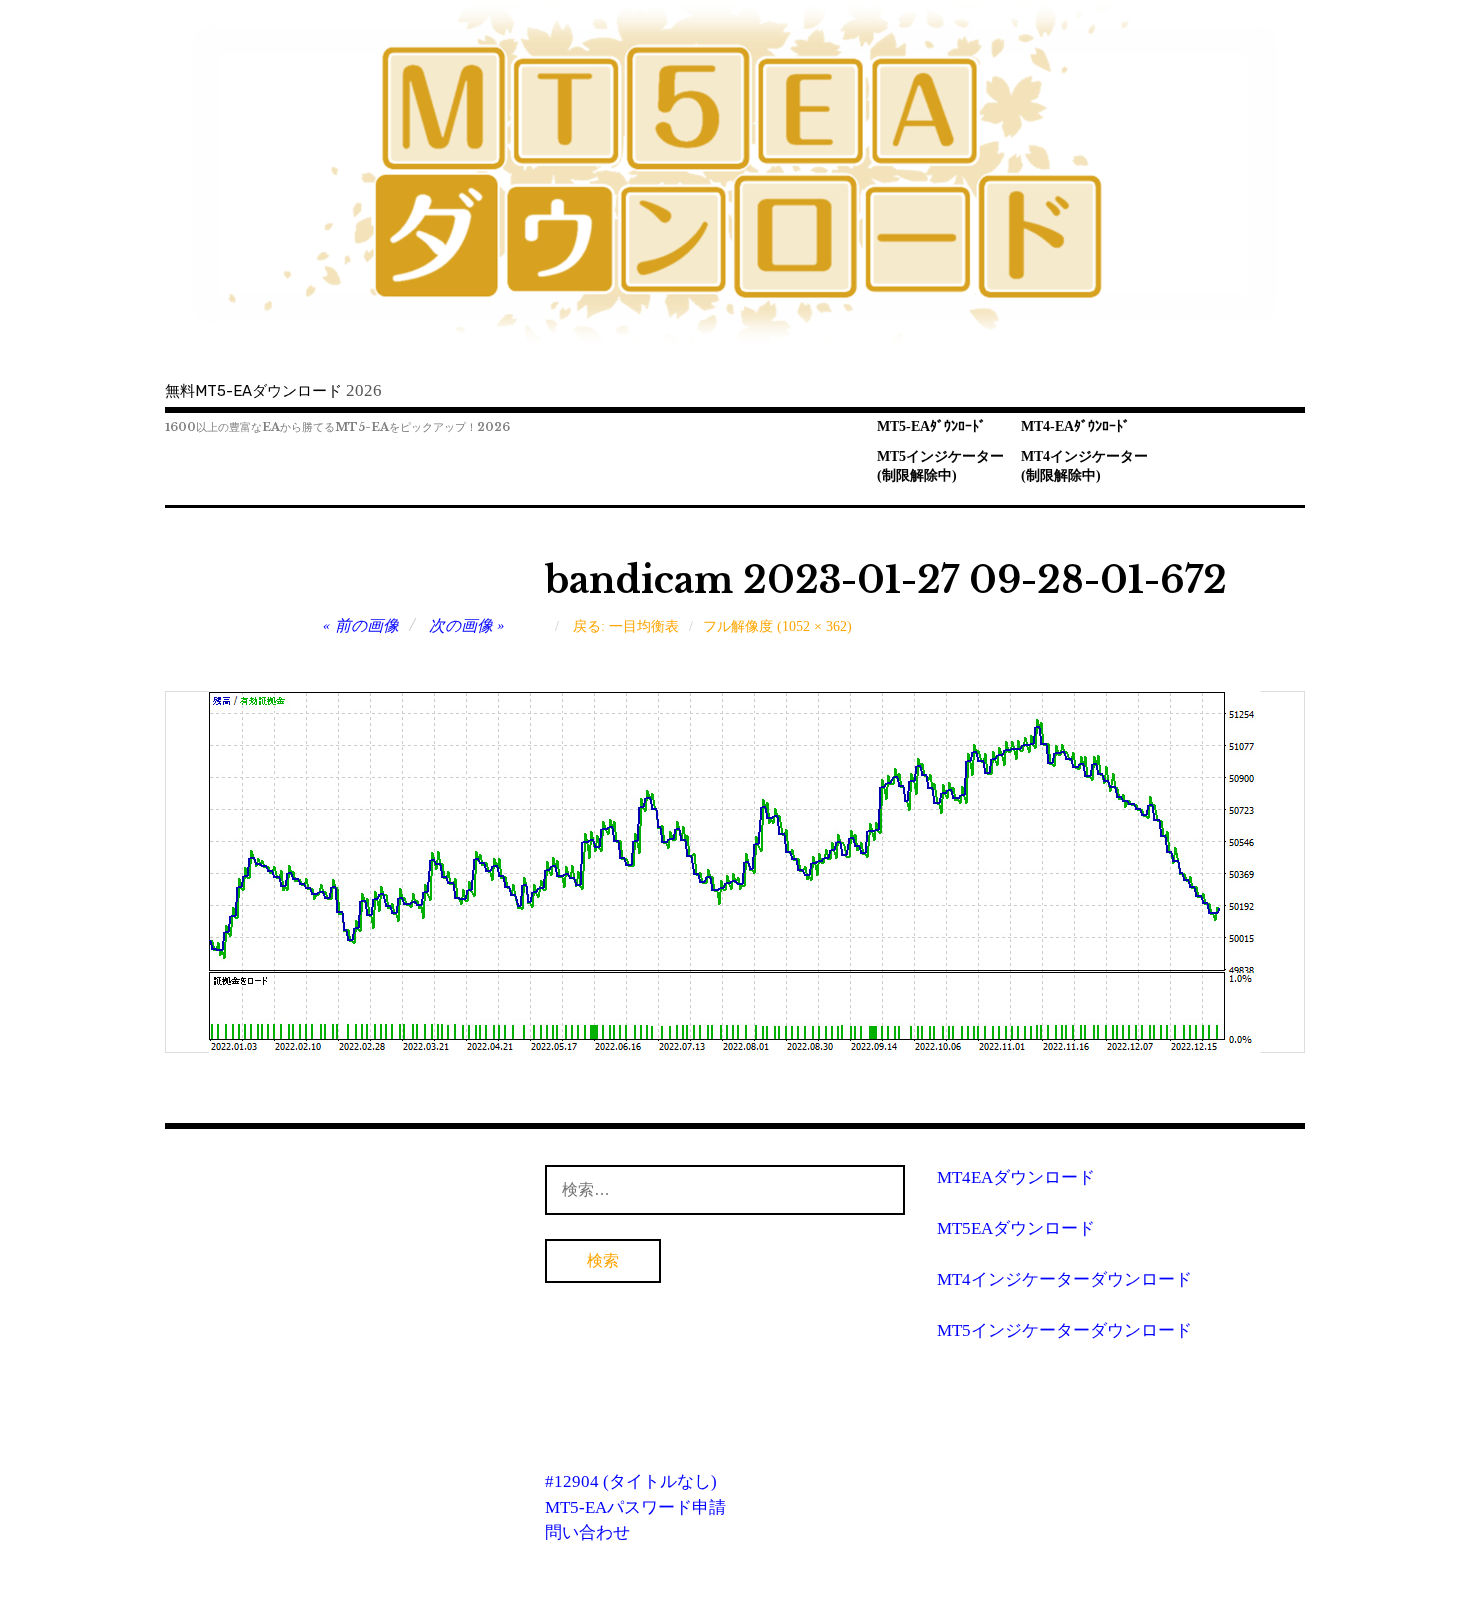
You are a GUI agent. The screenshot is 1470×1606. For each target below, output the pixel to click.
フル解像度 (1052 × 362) (777, 626)
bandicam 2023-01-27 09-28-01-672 (886, 580)
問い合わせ (587, 1532)
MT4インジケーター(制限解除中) (1084, 466)
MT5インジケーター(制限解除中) (940, 466)
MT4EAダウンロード (1016, 1177)
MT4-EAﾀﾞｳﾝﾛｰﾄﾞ (1075, 426)
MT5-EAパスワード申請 (635, 1507)
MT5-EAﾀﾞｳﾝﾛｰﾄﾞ (931, 426)
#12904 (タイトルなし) (631, 1481)
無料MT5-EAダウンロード (253, 391)
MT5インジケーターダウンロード (1064, 1330)
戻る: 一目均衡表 (626, 626)
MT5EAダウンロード (1016, 1228)
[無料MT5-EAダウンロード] (735, 174)
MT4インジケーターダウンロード (1064, 1279)
